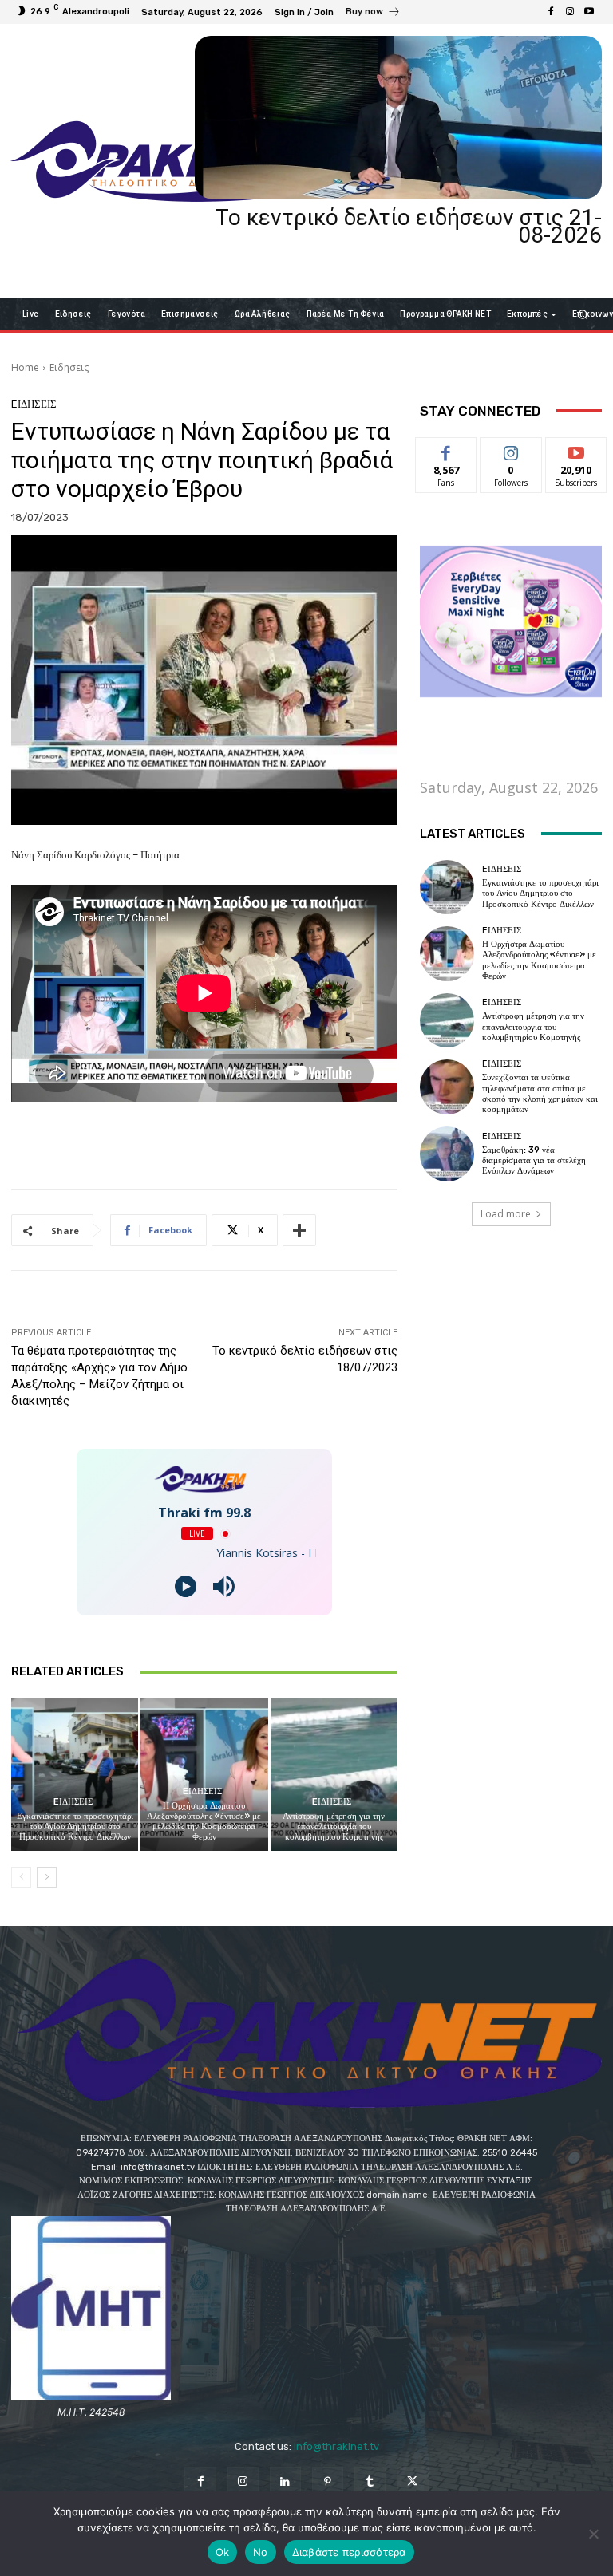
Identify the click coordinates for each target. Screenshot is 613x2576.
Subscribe (576, 450)
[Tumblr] (370, 2482)
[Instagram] (570, 12)
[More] (299, 1230)
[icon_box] (373, 14)
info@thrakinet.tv (336, 2446)
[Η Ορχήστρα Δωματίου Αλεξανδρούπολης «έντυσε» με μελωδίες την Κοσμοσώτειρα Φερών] (204, 1774)
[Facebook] (551, 12)
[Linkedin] (285, 2482)
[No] (593, 2534)
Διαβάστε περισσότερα (349, 2552)
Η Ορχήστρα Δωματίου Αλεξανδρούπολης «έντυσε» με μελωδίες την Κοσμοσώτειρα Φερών (204, 1822)
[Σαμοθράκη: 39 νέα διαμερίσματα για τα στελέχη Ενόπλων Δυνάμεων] (447, 1154)
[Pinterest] (328, 2482)
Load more (506, 1214)
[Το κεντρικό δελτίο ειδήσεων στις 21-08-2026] (398, 117)
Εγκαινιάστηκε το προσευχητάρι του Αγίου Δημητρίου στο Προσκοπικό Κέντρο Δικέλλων (75, 1826)
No (261, 2552)
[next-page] (47, 1877)
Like (447, 450)
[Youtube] (589, 12)
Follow (511, 450)
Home (25, 367)
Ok (223, 2552)
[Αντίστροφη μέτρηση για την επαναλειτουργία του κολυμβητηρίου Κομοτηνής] (334, 1774)
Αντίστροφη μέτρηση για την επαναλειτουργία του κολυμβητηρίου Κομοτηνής (334, 1826)
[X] (412, 2482)
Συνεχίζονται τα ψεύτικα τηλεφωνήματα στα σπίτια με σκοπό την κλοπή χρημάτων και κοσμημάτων (540, 1093)
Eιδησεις (69, 367)
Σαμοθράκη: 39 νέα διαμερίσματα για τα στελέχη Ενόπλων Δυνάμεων (534, 1160)
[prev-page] (21, 1877)
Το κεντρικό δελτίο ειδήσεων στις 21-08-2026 (409, 226)
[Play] (186, 1586)
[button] (583, 314)
